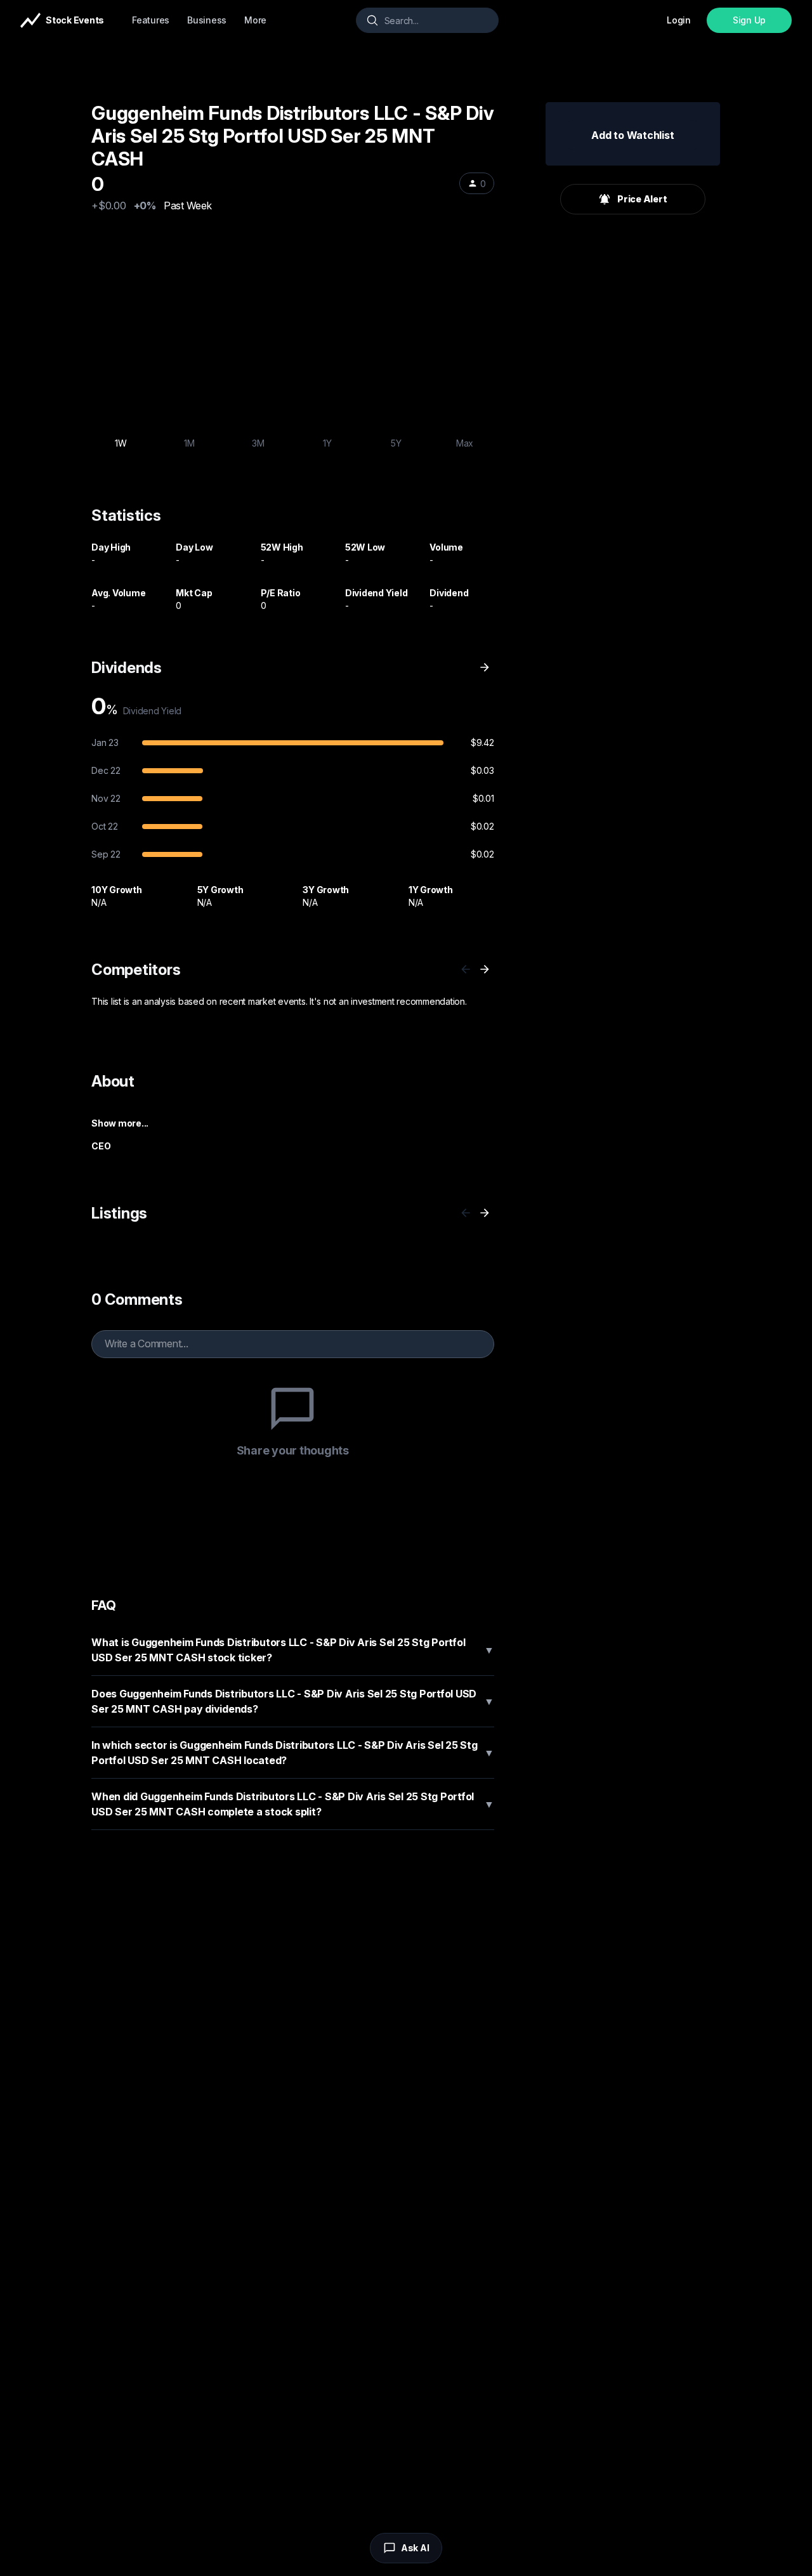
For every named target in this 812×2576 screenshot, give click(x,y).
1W (121, 443)
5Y (396, 443)
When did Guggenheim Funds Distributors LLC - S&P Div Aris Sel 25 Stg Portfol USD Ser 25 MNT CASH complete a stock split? (293, 1804)
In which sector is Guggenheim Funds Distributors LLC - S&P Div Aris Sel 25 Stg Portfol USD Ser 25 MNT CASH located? (293, 1753)
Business (207, 20)
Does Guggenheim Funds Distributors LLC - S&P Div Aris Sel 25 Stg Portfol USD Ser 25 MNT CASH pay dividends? (293, 1701)
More (255, 20)
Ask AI (415, 2548)
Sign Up (749, 20)
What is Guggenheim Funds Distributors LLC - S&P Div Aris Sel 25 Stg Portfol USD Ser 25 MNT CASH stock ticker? (293, 1650)
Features (151, 20)
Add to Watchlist (632, 135)
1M (189, 443)
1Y (327, 443)
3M (258, 443)
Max (465, 443)
